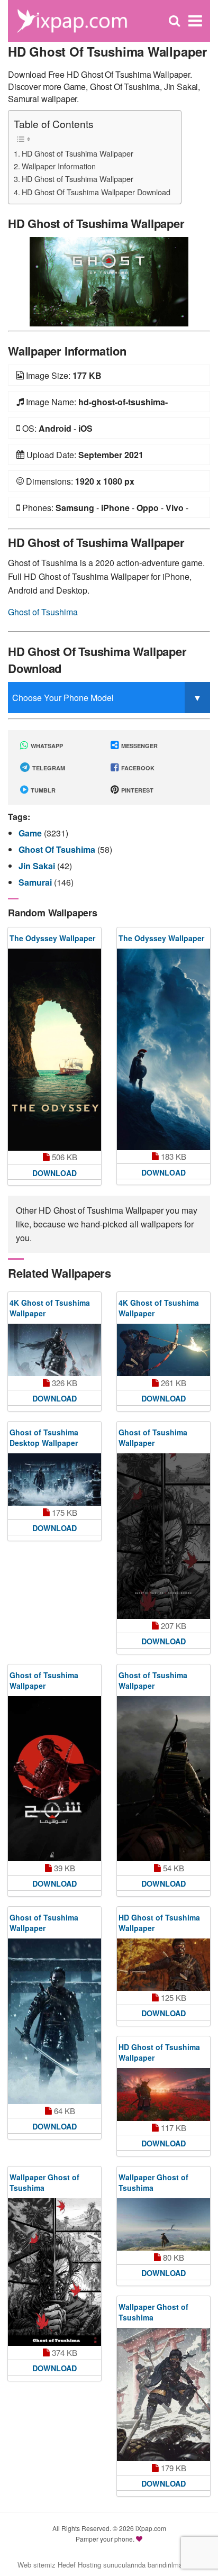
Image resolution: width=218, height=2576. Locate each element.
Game (31, 833)
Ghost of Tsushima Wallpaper (153, 1437)
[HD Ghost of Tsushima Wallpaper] (109, 281)
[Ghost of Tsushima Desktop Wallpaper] (54, 1480)
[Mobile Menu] (195, 21)
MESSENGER (139, 746)
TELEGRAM (48, 768)
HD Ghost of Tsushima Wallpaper (78, 153)
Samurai (36, 882)
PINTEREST (137, 790)
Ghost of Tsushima (43, 612)
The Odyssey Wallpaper (52, 938)
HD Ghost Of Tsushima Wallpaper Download (96, 192)
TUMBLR (42, 790)
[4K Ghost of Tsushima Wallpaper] (54, 1350)
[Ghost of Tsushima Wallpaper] (163, 1536)
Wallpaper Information (59, 166)
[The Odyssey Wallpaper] (54, 1050)
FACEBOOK (137, 768)
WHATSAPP (46, 746)
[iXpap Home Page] (72, 20)
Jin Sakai (38, 866)
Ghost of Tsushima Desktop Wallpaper (44, 1437)
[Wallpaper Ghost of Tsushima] (54, 2272)
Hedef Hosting (79, 2565)
